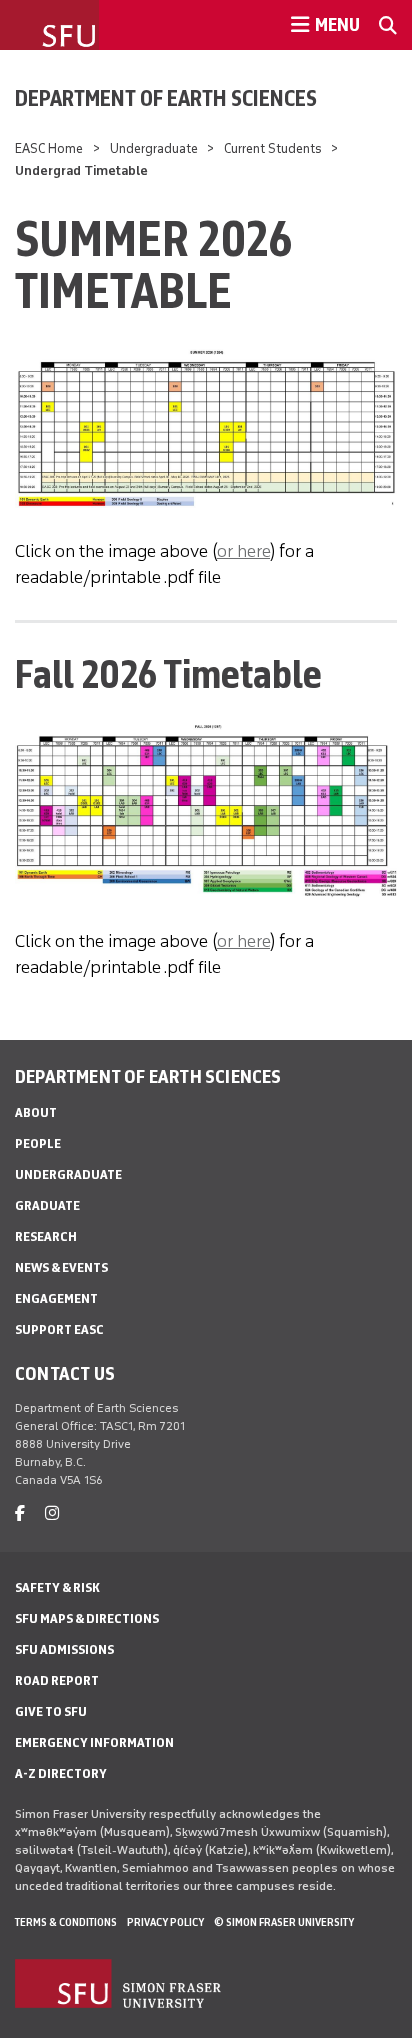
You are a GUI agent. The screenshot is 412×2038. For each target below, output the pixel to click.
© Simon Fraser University (284, 1922)
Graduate (47, 1205)
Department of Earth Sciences (166, 98)
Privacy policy (165, 1922)
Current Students (273, 148)
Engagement (56, 1298)
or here (243, 551)
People (38, 1143)
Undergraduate (154, 148)
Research (46, 1236)
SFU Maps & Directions (87, 1618)
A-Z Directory (61, 1773)
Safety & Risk (57, 1587)
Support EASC (59, 1329)
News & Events (61, 1267)
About (36, 1112)
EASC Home (49, 148)
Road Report (57, 1680)
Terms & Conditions (66, 1922)
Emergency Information (94, 1742)
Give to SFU (51, 1711)
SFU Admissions (64, 1649)
